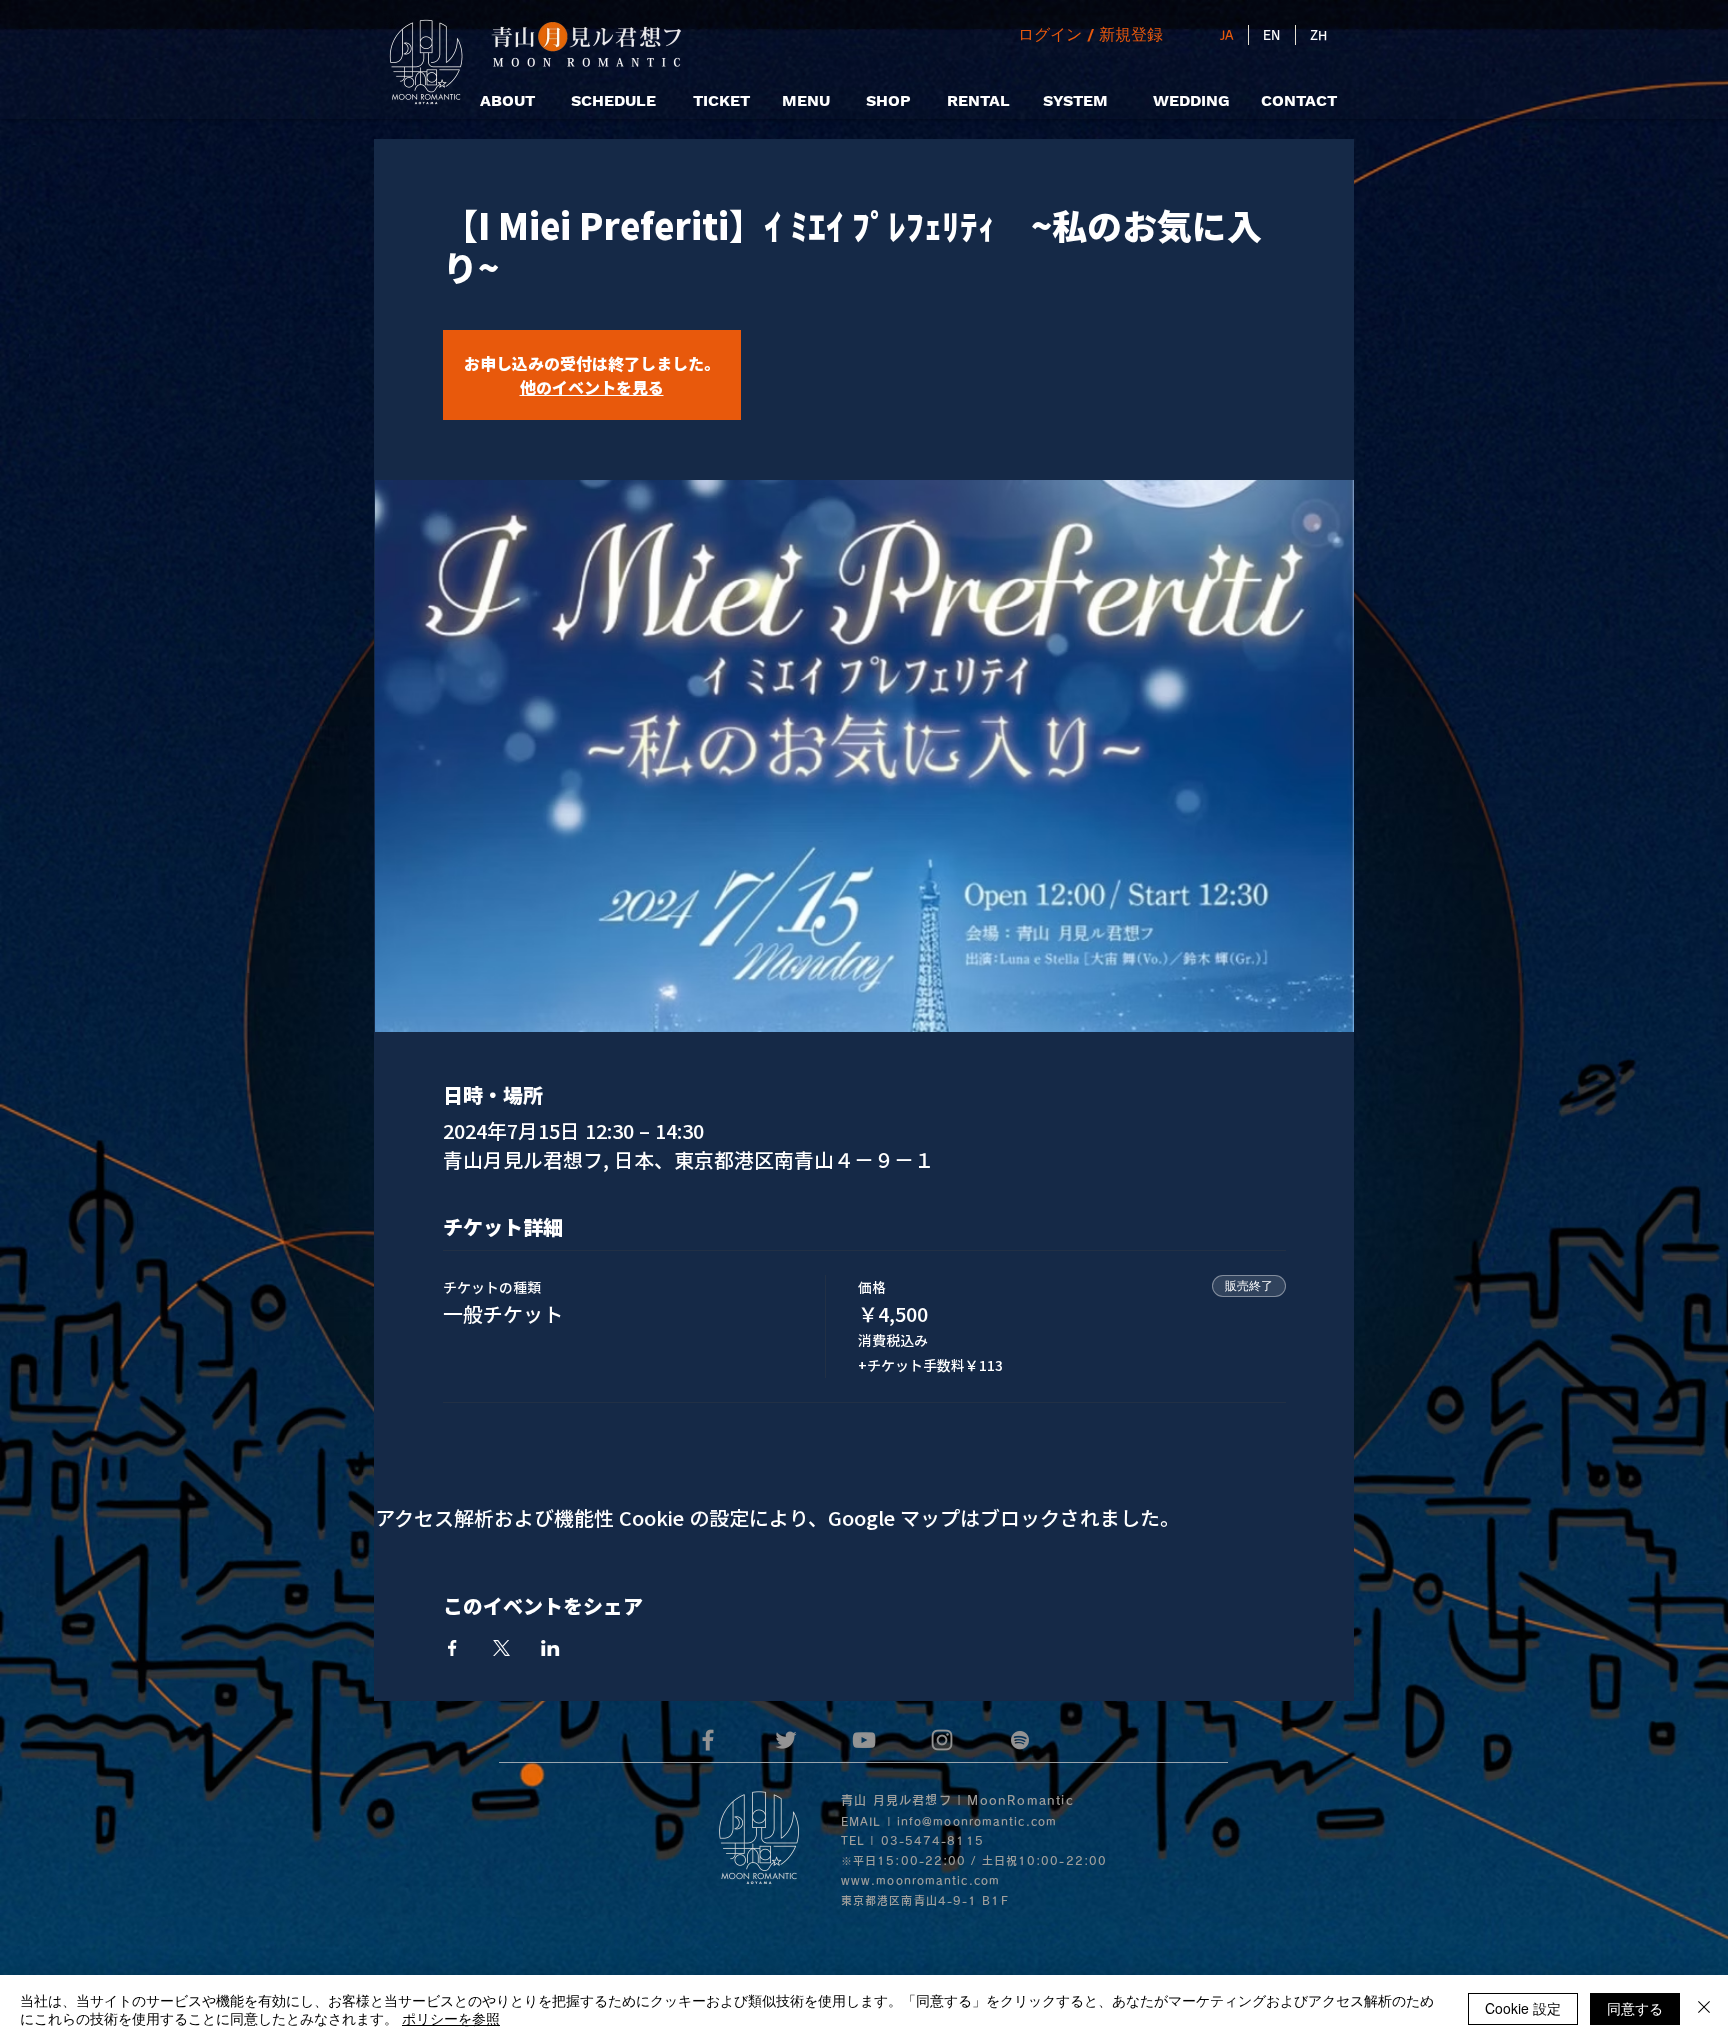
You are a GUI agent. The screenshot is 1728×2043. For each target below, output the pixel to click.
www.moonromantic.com (920, 1880)
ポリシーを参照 (451, 2018)
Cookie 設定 (1523, 2008)
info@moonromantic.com (977, 1821)
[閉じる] (1704, 2009)
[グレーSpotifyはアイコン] (1020, 1740)
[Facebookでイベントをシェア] (452, 1648)
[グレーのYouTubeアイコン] (864, 1740)
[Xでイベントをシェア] (501, 1648)
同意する (1635, 2008)
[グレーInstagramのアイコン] (942, 1740)
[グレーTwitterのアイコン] (786, 1740)
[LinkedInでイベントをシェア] (550, 1648)
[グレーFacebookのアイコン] (708, 1740)
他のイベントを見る (592, 387)
